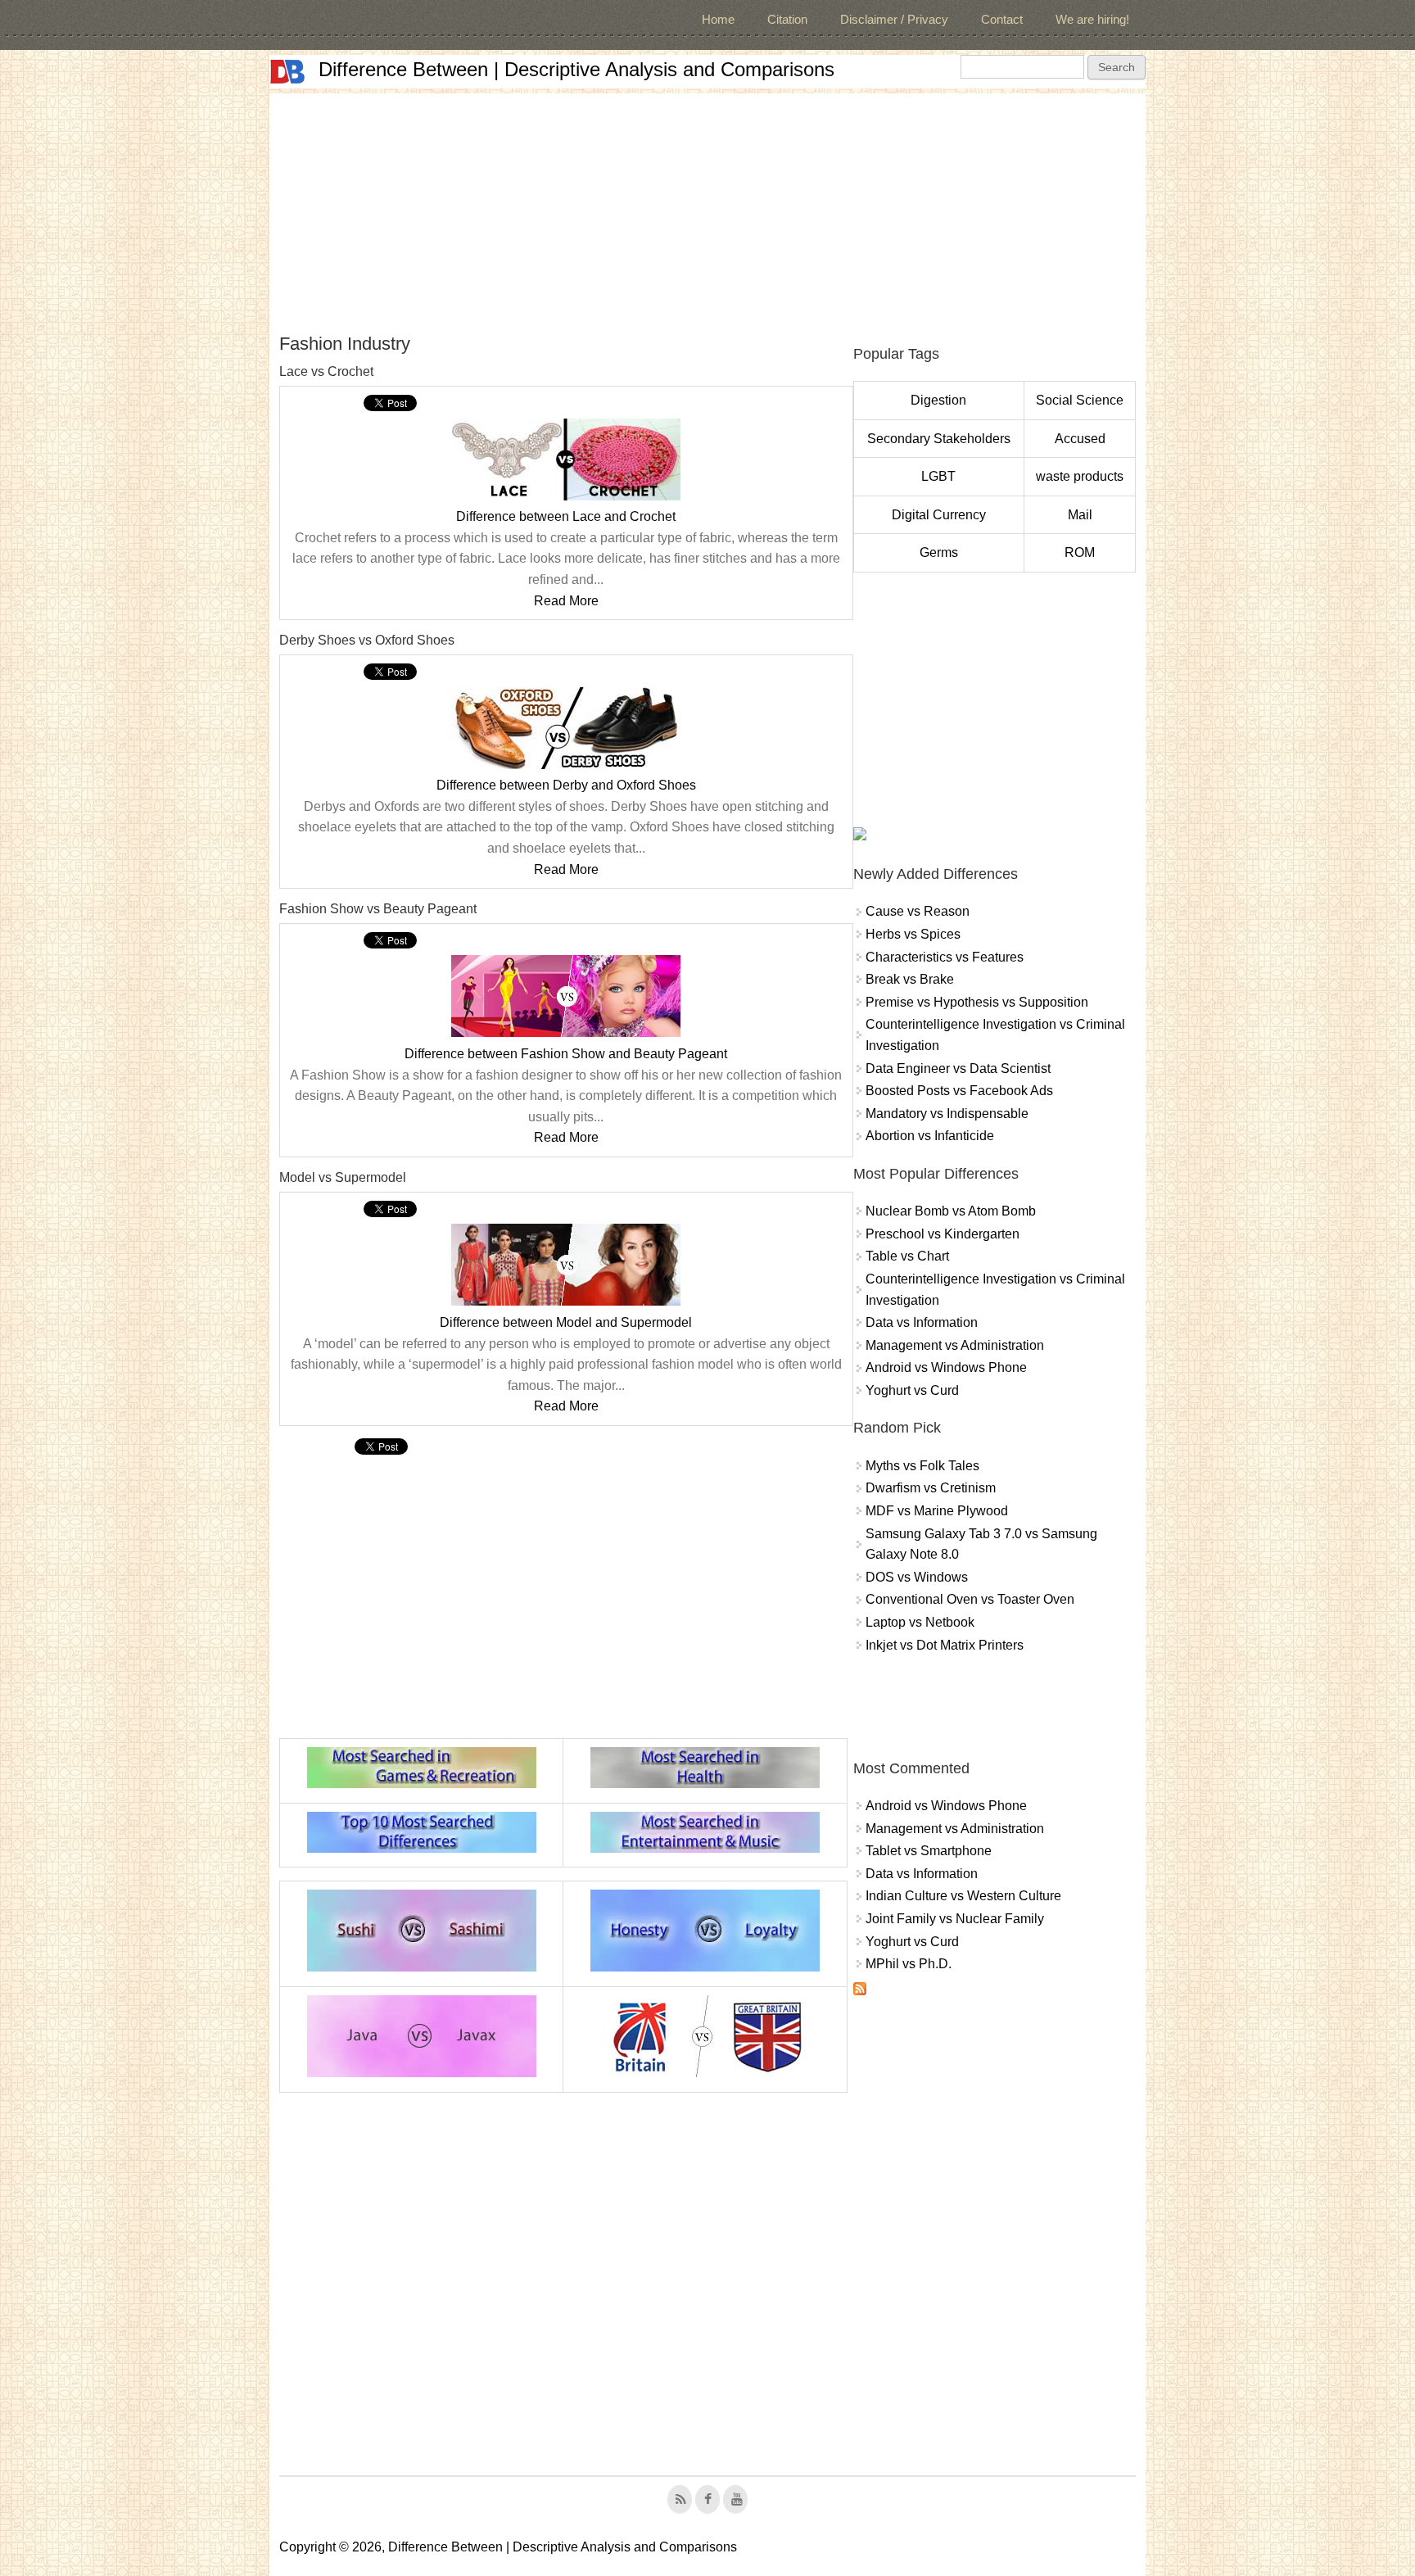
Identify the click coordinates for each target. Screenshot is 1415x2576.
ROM (1080, 552)
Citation (787, 19)
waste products (1080, 476)
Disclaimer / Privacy (894, 19)
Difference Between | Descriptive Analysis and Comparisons (576, 69)
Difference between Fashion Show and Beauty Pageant (566, 1054)
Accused (1080, 439)
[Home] (287, 72)
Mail (1080, 515)
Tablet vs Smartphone (929, 1851)
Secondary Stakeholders (939, 439)
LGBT (938, 476)
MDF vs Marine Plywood (937, 1511)
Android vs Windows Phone (946, 1367)
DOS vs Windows (917, 1577)
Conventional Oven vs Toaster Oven (970, 1599)
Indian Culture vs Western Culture (963, 1896)
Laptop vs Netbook (920, 1622)
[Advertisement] (707, 208)
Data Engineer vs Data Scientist (958, 1068)
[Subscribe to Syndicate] (860, 1991)
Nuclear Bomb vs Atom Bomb (951, 1211)
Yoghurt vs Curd (912, 1390)
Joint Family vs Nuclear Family (955, 1919)
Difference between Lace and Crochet (566, 516)
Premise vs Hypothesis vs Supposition (977, 1002)
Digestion (938, 400)
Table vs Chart (907, 1256)
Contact (1002, 19)
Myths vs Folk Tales (922, 1466)
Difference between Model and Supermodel (566, 1322)
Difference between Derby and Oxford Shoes (566, 785)
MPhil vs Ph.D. (909, 1964)
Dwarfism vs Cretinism (931, 1488)
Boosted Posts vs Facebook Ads (959, 1091)
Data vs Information (922, 1322)
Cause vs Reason (918, 911)
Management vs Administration (955, 1345)
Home (718, 19)
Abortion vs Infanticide (930, 1136)
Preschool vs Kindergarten (943, 1234)
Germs (939, 552)
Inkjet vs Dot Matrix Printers (945, 1645)
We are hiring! (1092, 19)
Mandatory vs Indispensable (947, 1114)
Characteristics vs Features (945, 957)
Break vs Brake (910, 979)
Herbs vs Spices (913, 934)
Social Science (1080, 400)
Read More (566, 601)
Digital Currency (939, 515)
